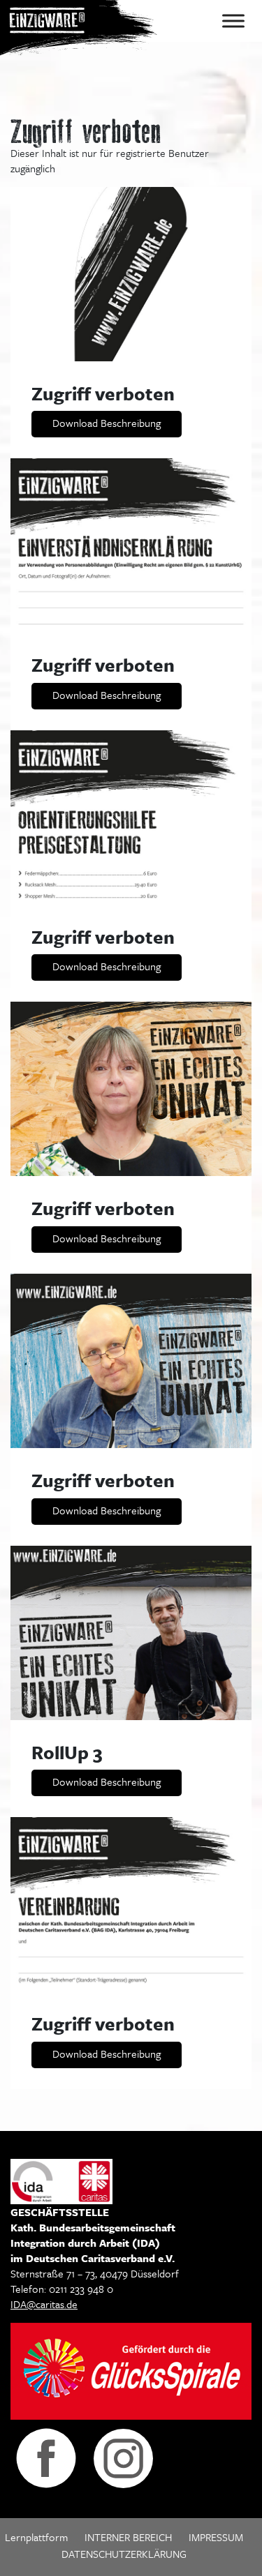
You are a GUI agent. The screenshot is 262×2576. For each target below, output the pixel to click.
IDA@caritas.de (44, 2304)
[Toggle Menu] (233, 21)
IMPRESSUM (216, 2537)
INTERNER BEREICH (128, 2537)
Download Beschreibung (107, 423)
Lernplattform (36, 2537)
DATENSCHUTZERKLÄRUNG (124, 2554)
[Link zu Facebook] (46, 2457)
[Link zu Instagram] (123, 2457)
